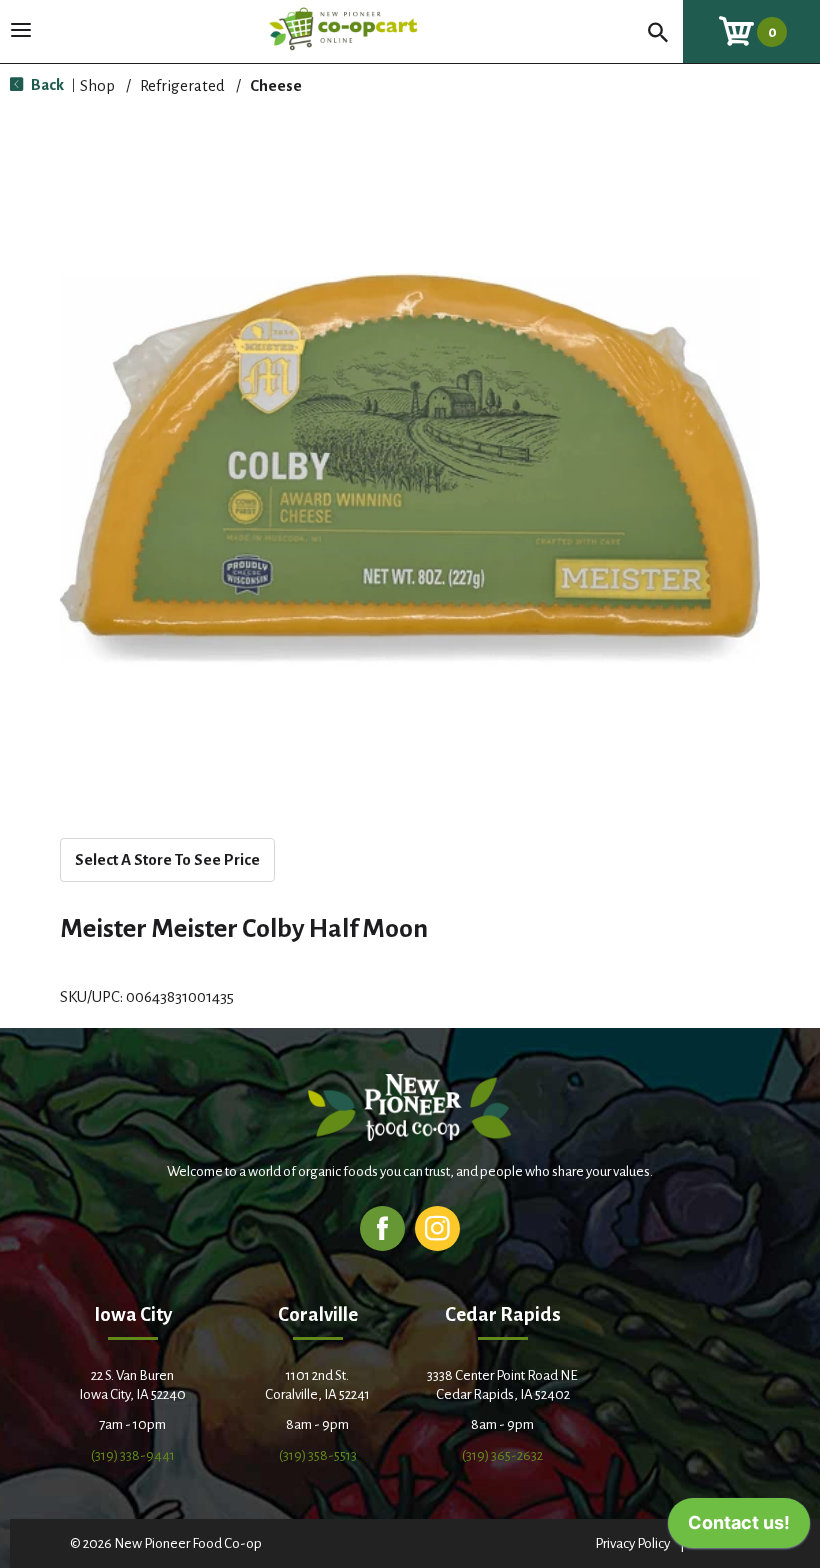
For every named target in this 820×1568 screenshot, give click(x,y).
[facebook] (382, 1227)
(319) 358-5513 (318, 1455)
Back (46, 84)
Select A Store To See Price (167, 859)
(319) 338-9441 (133, 1455)
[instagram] (437, 1227)
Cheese (276, 85)
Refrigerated (182, 85)
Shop (97, 85)
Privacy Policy (632, 1543)
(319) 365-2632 (502, 1455)
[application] (739, 1528)
